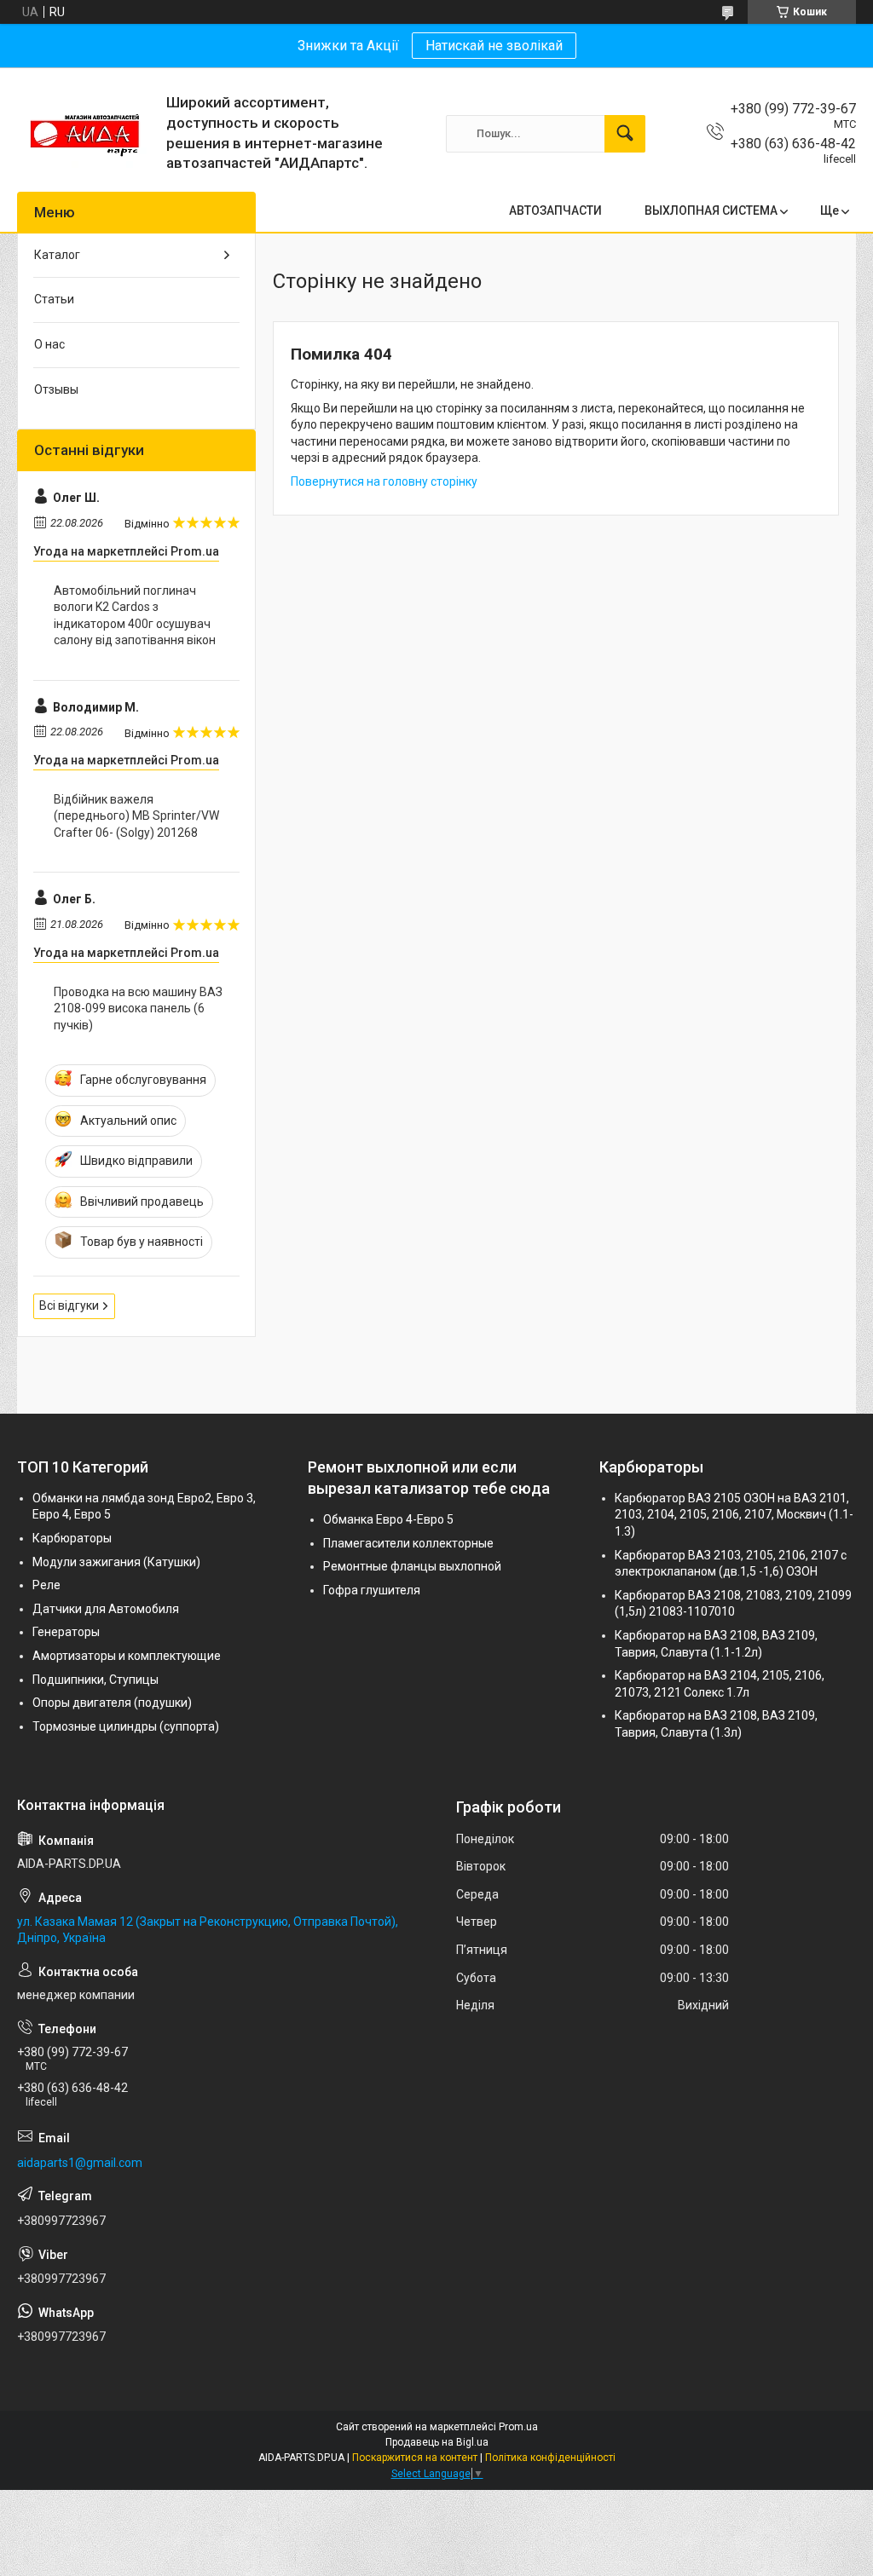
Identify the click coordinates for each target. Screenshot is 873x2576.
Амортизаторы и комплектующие (127, 1656)
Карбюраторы (72, 1538)
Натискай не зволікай (494, 46)
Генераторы (66, 1632)
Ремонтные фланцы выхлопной (412, 1566)
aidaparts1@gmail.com (80, 2163)
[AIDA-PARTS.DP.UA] (85, 134)
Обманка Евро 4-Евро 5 (388, 1519)
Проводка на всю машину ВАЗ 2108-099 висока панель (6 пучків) (138, 1009)
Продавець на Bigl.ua (437, 2442)
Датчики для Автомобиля (106, 1609)
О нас (49, 344)
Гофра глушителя (372, 1590)
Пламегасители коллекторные (408, 1543)
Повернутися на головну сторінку (384, 481)
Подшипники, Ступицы (95, 1680)
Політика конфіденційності (550, 2458)
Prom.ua (518, 2427)
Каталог (57, 255)
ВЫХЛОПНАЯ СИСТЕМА (711, 210)
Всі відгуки (69, 1305)
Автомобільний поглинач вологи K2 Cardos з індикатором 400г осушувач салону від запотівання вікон (135, 616)
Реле (46, 1585)
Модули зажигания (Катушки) (116, 1562)
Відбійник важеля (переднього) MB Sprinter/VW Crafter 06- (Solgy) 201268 (136, 816)
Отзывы (56, 389)
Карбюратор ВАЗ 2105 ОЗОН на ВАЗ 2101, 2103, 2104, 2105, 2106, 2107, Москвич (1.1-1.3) (734, 1515)
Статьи (54, 299)
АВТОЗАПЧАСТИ (555, 210)
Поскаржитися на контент (415, 2458)
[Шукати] (625, 134)
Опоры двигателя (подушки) (112, 1703)
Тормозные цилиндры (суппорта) (126, 1726)
